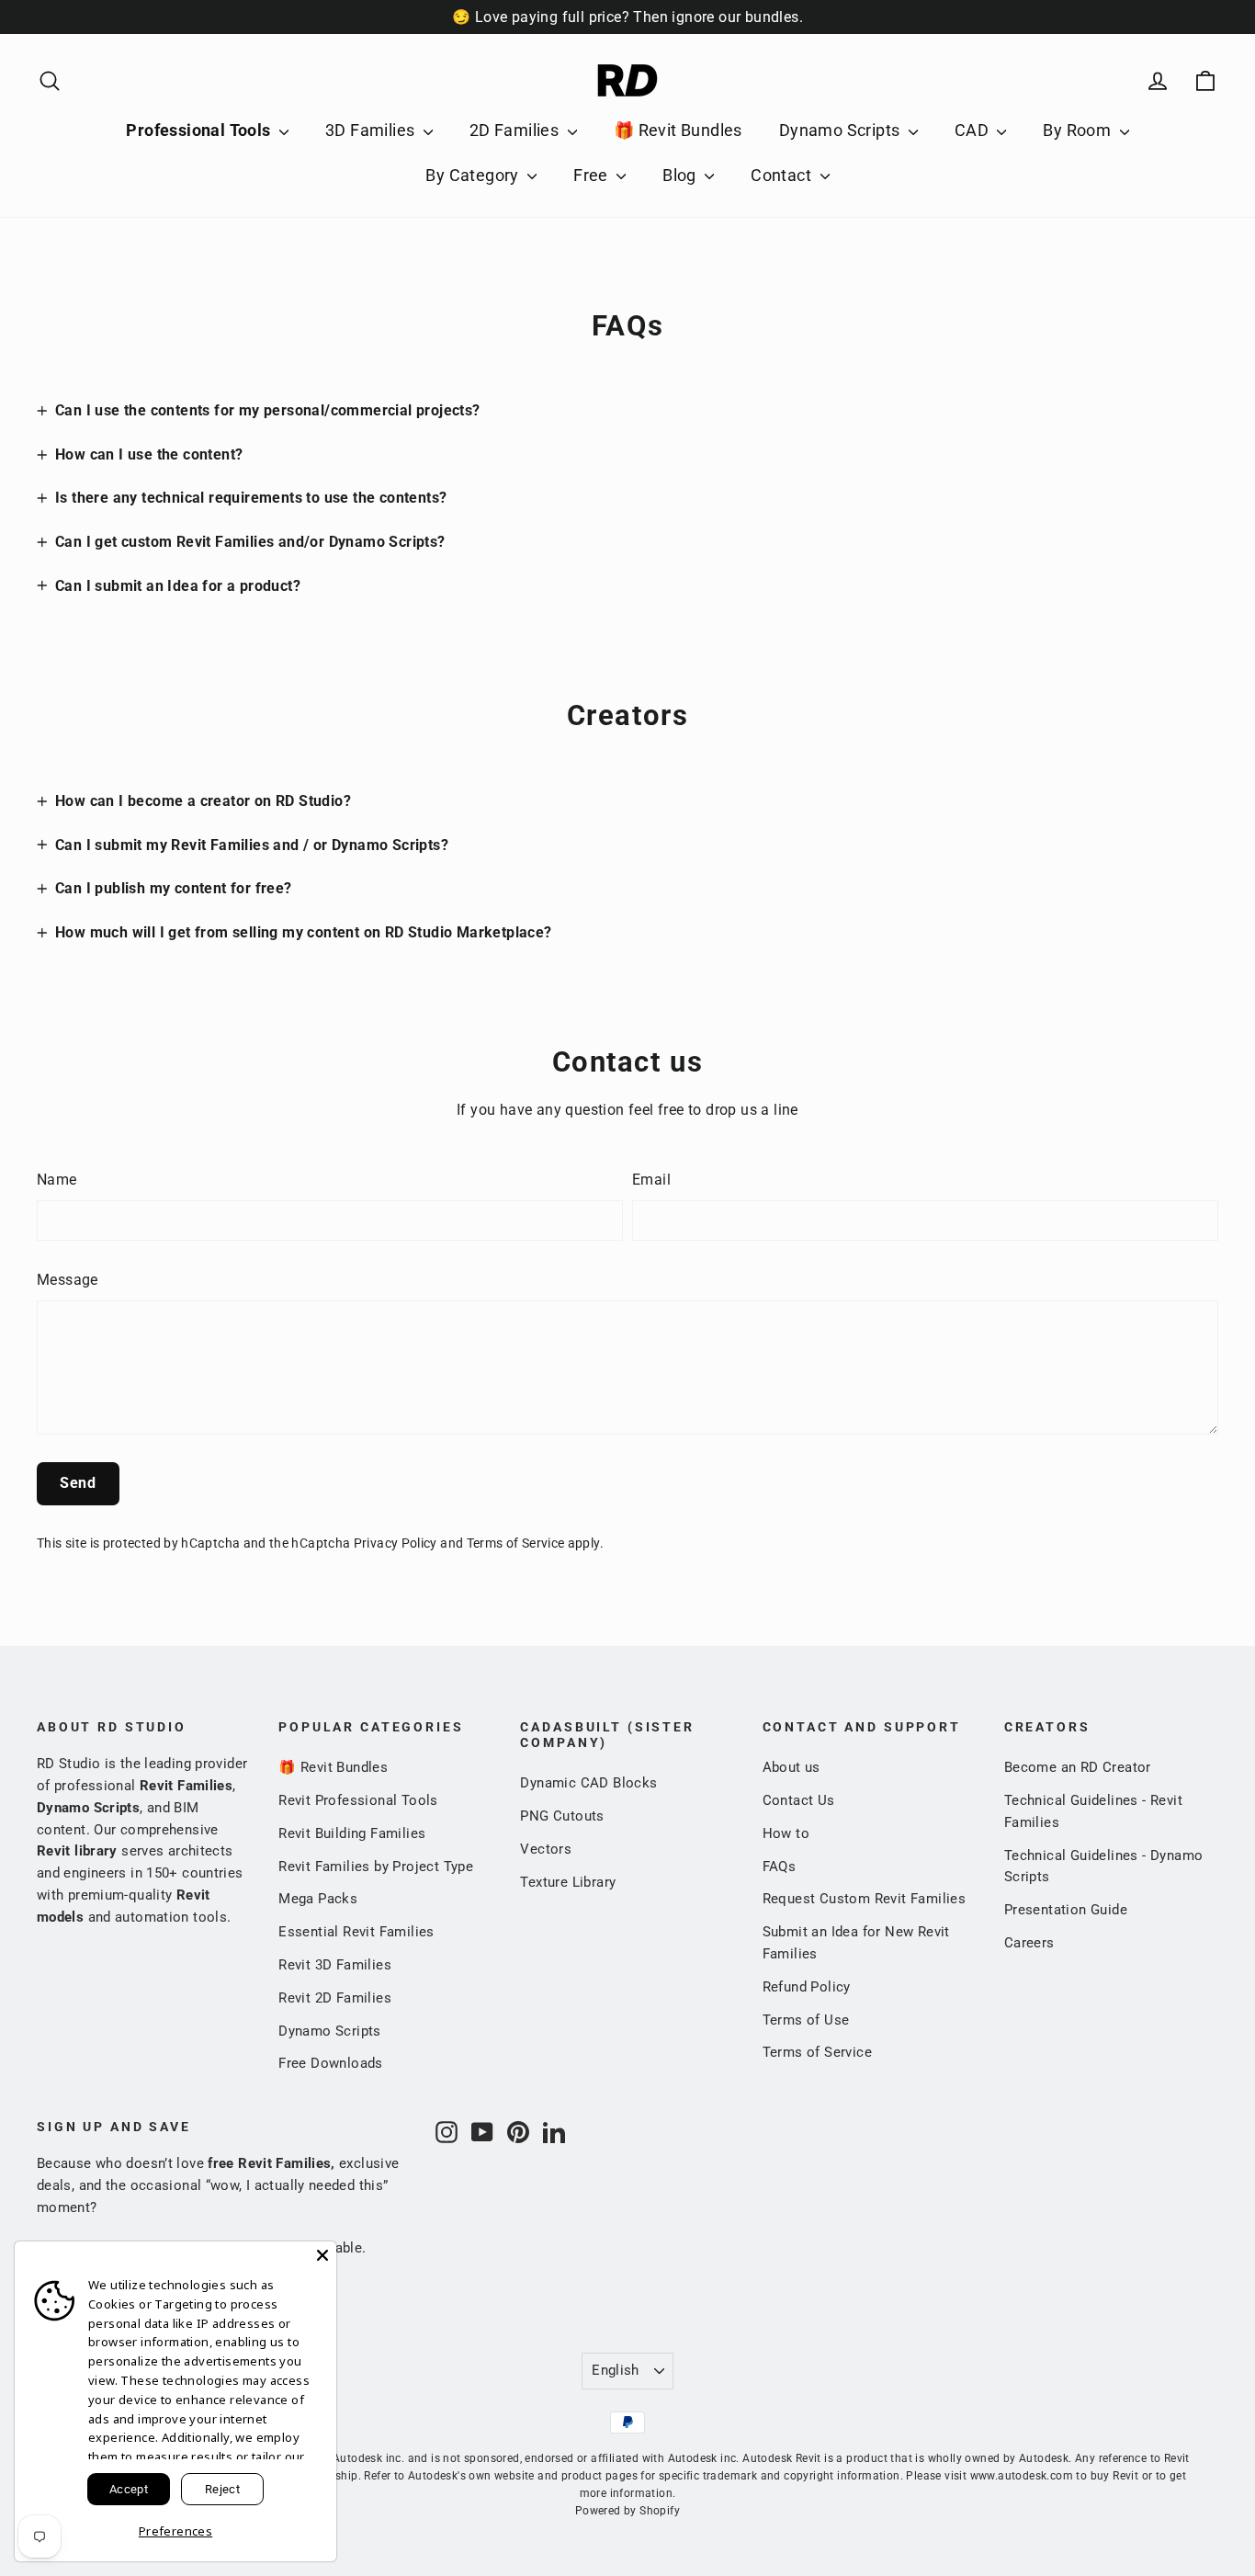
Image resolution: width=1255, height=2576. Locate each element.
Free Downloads (331, 2063)
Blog (681, 175)
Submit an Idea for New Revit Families (856, 1943)
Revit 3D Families (335, 1965)
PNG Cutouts (562, 1816)
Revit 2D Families (335, 1998)
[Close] (322, 2255)
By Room (1079, 130)
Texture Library (568, 1882)
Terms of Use (806, 2020)
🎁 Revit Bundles (678, 130)
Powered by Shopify (627, 2511)
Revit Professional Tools (358, 1800)
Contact (783, 175)
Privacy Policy (396, 1543)
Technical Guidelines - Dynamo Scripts (1104, 1867)
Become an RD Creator (1078, 1767)
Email (651, 1180)
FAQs (780, 1867)
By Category (474, 175)
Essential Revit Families (356, 1932)
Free (593, 175)
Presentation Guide (1066, 1910)
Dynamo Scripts (842, 130)
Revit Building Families (352, 1833)
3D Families (372, 130)
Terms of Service (516, 1543)
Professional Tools (200, 130)
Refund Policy (807, 1987)
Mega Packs (318, 1899)
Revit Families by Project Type (376, 1867)
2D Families (516, 130)
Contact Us (799, 1800)
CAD (974, 130)
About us (791, 1767)
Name (57, 1180)
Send (78, 1483)
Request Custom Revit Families (865, 1899)
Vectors (546, 1849)
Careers (1029, 1943)
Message (68, 1280)
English (616, 2370)
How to (786, 1833)
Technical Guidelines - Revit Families (1093, 1811)
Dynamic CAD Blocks (588, 1783)
